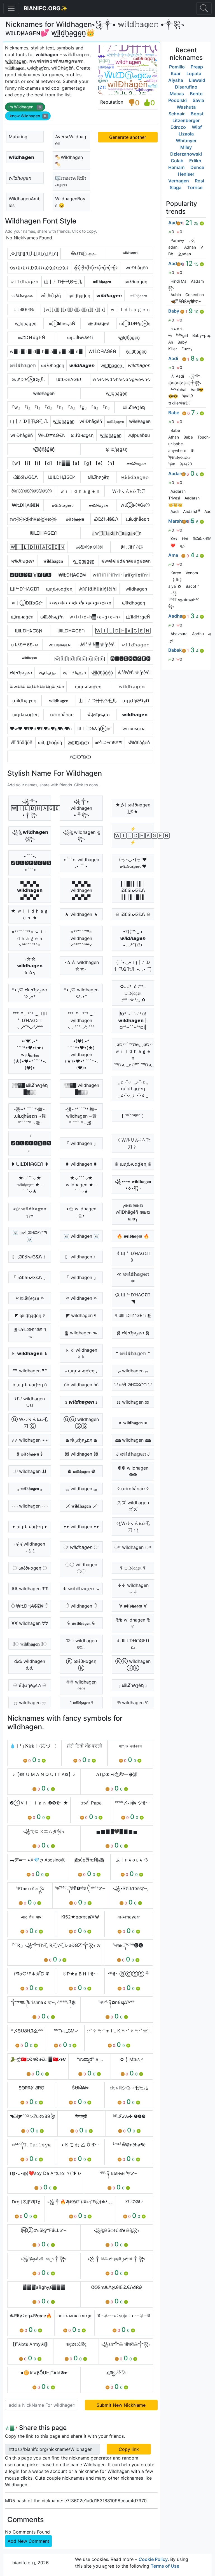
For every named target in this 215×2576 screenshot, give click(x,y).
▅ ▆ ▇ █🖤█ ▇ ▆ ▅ (117, 1831)
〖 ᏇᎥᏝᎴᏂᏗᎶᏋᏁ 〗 (30, 1257)
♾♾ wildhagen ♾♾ (81, 1685)
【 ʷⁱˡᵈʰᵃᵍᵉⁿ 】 (133, 1116)
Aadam (176, 263)
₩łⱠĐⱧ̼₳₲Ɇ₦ (72, 575)
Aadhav (177, 616)
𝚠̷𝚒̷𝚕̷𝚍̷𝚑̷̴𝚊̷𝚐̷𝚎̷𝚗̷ (135, 477)
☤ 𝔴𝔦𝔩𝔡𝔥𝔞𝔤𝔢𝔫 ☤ (133, 1568)
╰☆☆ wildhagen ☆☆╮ (81, 966)
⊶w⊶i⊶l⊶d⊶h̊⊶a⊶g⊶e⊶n (80, 603)
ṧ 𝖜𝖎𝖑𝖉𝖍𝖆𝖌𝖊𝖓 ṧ (30, 1454)
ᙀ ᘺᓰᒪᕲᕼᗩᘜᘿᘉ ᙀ (133, 1385)
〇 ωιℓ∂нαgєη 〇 (30, 1568)
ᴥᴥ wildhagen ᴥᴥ (81, 1527)
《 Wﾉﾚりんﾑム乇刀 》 (133, 1143)
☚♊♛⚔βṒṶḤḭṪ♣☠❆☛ (44, 2373)
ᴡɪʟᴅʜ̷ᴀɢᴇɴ (60, 645)
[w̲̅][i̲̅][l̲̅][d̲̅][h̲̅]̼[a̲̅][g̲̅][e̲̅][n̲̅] (79, 659)
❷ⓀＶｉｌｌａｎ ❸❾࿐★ (39, 1803)
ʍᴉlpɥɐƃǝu (139, 435)
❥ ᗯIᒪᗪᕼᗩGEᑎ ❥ (30, 1164)
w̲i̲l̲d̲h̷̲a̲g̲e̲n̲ (136, 589)
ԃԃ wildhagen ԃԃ (30, 1665)
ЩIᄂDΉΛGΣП (25, 589)
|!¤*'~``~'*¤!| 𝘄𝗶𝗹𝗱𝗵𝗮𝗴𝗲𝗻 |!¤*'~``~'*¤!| (133, 1020)
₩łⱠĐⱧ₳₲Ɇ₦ (26, 505)
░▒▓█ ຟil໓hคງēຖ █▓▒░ (30, 1089)
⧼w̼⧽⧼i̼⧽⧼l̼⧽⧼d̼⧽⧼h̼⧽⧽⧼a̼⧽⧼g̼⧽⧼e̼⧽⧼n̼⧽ (39, 268)
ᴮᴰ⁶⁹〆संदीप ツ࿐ (132, 1803)
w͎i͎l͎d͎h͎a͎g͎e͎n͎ (117, 393)
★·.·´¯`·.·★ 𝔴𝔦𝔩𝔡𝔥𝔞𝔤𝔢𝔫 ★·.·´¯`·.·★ (30, 1185)
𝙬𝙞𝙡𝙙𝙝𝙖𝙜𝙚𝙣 (109, 296)
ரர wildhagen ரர (30, 1703)
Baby (174, 311)
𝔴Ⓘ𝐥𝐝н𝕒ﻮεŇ (62, 323)
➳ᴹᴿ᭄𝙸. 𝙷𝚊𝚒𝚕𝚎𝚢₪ (32, 2145)
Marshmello (181, 521)
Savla (198, 100)
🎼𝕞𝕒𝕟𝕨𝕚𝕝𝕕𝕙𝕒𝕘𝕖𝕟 (71, 181)
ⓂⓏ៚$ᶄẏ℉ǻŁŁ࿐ (44, 2230)
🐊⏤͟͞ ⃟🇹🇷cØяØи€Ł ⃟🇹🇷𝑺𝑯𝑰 (38, 2059)
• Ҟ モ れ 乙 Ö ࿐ (80, 2145)
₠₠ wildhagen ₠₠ (133, 1623)
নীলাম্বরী (81, 2116)
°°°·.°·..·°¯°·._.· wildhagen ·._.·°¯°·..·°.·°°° (81, 1020)
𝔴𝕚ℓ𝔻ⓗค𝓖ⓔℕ (89, 547)
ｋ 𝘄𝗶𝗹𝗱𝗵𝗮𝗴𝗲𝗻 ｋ (30, 1353)
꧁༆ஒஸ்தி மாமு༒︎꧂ (44, 2259)
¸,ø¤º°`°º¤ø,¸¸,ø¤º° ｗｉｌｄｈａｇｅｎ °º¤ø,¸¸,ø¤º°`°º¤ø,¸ (134, 1054)
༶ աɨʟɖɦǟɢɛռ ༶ (133, 1489)
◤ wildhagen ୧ (81, 1315)
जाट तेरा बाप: (32, 1917)
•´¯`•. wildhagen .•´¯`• (81, 863)
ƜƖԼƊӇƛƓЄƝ (29, 631)
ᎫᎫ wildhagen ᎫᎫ (30, 1471)
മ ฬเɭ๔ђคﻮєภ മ (81, 1440)
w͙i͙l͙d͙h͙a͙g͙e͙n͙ (26, 323)
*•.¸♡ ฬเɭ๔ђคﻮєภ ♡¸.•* (30, 993)
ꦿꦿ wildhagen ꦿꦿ (30, 1547)
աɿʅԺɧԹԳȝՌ (136, 701)
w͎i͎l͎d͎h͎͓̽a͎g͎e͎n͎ (129, 337)
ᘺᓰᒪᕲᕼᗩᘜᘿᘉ (109, 742)
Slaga (176, 187)
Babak (175, 650)
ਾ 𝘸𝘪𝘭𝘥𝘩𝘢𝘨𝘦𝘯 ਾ (81, 1547)
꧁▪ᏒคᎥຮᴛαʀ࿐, (131, 1888)
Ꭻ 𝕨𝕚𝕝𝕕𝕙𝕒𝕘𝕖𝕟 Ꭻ (133, 1454)
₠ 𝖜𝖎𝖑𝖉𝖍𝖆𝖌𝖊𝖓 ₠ (81, 1623)
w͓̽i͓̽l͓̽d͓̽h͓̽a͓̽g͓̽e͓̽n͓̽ (44, 449)
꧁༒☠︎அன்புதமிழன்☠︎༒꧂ (117, 2259)
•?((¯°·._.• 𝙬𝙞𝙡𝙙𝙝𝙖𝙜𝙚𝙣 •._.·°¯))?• (133, 938)
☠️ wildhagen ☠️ (81, 1236)
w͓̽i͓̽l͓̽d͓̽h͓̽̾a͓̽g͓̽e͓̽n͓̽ (102, 673)
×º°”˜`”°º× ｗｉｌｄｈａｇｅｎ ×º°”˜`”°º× (30, 938)
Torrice (195, 187)
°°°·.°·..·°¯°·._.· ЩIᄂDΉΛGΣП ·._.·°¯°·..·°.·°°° (30, 1020)
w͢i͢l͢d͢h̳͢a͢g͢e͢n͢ (111, 365)
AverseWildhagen (71, 140)
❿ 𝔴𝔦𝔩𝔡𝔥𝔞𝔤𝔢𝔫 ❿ (81, 1471)
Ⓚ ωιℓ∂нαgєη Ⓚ (81, 1665)
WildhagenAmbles (25, 202)
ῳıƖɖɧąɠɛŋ (79, 296)
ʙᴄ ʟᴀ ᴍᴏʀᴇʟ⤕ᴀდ (74, 2316)
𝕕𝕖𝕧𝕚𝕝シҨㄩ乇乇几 (129, 2088)
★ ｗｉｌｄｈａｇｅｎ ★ (30, 914)
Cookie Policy (153, 2559)
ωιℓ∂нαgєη (136, 282)
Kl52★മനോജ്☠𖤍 (80, 1917)
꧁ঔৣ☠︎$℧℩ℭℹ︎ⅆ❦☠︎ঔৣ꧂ (117, 2230)
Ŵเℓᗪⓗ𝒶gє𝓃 (84, 254)
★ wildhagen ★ (81, 914)
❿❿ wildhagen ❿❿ (133, 1471)
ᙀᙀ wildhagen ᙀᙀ (30, 1402)
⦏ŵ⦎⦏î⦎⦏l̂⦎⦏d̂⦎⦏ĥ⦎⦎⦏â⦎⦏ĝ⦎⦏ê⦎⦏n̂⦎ (34, 254)
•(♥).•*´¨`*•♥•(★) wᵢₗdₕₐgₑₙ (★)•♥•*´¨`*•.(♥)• (30, 1054)
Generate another (128, 137)
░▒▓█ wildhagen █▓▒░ (81, 1089)
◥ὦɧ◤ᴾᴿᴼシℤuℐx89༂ (32, 2116)
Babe (174, 413)
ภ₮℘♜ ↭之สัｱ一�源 (117, 1774)
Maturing (18, 137)
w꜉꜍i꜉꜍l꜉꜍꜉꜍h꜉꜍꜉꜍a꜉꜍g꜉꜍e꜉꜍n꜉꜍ (122, 575)
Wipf (197, 127)
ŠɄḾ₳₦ (80, 2088)
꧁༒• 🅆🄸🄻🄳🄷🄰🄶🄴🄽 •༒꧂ (31, 808)
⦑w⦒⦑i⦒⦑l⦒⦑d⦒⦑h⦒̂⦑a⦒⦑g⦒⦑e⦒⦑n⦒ (33, 519)
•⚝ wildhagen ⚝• (81, 1212)
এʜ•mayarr (129, 1917)
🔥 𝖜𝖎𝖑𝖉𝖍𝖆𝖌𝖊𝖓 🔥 (133, 1236)
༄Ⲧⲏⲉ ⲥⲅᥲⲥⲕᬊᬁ (30, 1888)
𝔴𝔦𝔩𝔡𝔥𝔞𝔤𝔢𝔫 (139, 296)
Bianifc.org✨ (45, 8)
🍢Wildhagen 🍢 (69, 161)
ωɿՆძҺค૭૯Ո (80, 337)
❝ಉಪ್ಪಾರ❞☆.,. (90, 2059)
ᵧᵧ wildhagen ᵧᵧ (133, 1371)
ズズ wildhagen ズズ (133, 1506)
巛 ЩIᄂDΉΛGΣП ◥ (133, 1298)
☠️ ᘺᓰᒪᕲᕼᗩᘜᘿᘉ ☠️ (30, 1236)
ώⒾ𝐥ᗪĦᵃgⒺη (135, 323)
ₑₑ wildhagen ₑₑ (81, 1489)
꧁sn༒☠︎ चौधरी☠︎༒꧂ (126, 2344)
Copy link (129, 2449)
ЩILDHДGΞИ (62, 477)
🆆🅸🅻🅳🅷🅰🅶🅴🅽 (130, 659)
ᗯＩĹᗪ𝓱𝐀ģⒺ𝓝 (94, 728)
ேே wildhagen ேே (81, 1644)
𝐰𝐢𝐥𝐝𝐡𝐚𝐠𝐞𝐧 (53, 561)
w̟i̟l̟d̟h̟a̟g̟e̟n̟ (136, 351)
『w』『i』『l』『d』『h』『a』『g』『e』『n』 (61, 407)
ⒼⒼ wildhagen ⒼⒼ (81, 1423)
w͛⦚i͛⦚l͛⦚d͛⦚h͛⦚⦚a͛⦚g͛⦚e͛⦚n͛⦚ (98, 589)
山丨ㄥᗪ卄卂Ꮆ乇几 (63, 282)
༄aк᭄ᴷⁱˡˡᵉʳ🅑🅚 (128, 1945)
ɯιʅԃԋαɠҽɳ (59, 589)
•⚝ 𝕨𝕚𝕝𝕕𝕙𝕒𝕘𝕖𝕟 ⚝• (30, 1212)
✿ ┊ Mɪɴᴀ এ (132, 2059)
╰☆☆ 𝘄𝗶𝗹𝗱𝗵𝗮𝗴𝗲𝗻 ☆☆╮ (30, 966)
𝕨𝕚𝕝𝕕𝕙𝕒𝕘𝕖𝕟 (23, 365)
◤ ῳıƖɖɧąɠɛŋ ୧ (30, 1315)
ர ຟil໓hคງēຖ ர (133, 1685)
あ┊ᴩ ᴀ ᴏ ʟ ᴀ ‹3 (132, 1860)
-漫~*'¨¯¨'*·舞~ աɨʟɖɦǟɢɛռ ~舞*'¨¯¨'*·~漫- (30, 1116)
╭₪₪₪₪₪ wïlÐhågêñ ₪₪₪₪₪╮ (133, 1212)
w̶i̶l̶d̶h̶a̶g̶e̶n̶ (44, 393)
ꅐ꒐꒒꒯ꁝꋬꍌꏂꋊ (24, 309)
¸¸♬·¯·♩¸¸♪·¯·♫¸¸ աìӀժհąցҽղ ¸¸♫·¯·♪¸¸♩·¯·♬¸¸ (133, 1089)
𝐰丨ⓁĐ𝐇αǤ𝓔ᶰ (27, 603)
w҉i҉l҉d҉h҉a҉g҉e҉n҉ (78, 742)
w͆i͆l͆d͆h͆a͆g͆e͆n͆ (21, 742)
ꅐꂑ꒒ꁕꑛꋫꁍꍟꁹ (132, 547)
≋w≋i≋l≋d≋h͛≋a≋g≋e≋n (37, 687)
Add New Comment (28, 2541)
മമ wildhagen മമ (133, 1440)
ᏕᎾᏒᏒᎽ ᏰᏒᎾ (31, 2088)
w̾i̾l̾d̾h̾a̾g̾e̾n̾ (139, 742)
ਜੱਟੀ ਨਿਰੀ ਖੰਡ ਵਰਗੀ (85, 1746)
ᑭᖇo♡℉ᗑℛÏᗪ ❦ (32, 1974)
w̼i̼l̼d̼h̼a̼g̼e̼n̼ (64, 421)
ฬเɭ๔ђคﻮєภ (21, 673)
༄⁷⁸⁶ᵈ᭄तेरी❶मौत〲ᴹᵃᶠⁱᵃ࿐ (80, 1888)
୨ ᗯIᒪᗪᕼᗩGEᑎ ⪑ (133, 1315)
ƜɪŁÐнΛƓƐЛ (69, 379)
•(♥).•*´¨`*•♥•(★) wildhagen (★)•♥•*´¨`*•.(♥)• (81, 1054)
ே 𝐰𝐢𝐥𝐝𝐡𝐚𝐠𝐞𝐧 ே (30, 1644)
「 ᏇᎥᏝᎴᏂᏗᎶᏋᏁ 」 (30, 1277)
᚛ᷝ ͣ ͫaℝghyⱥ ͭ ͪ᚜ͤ (44, 2287)
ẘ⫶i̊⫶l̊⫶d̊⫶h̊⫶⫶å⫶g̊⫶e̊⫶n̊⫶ (134, 673)
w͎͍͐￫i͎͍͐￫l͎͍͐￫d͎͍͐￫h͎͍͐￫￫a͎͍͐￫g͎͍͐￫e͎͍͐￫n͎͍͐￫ (96, 268)
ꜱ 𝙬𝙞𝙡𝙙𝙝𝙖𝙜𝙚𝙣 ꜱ (81, 1402)
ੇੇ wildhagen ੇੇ (81, 1606)
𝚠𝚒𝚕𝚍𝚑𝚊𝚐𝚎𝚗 (24, 282)
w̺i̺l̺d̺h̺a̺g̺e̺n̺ (84, 561)
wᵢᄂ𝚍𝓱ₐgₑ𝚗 (74, 673)
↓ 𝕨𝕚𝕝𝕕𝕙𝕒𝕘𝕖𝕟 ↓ (81, 1589)
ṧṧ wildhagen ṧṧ (81, 1454)
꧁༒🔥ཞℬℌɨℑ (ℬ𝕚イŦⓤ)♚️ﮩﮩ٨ (80, 2202)
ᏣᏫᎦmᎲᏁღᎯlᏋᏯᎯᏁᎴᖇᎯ (117, 2287)
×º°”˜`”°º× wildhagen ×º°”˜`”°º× (81, 938)
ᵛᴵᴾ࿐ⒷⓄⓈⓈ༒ (129, 1974)
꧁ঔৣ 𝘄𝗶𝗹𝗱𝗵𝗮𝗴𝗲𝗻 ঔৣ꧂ (30, 835)
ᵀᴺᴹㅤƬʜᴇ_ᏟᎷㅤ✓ (65, 2031)
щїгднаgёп (22, 617)
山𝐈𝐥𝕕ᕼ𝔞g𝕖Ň (138, 617)
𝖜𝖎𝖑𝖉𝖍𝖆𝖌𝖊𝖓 (102, 282)
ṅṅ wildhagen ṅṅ (81, 1385)
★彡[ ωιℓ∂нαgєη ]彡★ (133, 808)
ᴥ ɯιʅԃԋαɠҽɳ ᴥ (30, 1527)
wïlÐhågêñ (137, 268)
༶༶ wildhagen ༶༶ (30, 1506)
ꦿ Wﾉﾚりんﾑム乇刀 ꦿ (133, 1527)
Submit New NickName (121, 2405)
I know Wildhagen (27, 116)
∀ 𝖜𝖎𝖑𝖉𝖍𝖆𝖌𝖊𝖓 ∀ (133, 1606)
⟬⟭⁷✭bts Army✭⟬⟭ (30, 2344)
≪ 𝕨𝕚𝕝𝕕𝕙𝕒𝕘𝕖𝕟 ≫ (133, 1277)
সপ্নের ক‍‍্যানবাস (130, 1746)
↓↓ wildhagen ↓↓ (133, 1589)
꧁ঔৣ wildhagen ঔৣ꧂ (81, 835)
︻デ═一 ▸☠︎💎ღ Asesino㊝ (38, 1860)
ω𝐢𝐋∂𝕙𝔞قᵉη (52, 617)
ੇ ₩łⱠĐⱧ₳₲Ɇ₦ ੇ (30, 1606)
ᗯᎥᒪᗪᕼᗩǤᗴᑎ (44, 533)
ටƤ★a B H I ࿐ (80, 1974)
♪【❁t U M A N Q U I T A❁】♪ (44, 1774)
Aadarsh (177, 473)
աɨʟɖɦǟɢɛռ (137, 519)
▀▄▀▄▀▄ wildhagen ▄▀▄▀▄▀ (81, 890)
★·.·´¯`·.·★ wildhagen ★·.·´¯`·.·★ (81, 1185)
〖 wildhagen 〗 (81, 1257)
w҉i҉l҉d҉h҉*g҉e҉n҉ (80, 756)
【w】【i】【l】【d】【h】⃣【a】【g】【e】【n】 (63, 463)
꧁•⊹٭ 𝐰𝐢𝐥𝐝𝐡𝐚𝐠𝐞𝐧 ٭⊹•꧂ (133, 1185)
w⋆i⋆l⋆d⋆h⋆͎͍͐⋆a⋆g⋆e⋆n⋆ (95, 617)
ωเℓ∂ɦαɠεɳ (53, 365)
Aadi (173, 358)
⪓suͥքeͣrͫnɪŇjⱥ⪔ (89, 1860)
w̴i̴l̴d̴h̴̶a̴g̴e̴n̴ (140, 421)
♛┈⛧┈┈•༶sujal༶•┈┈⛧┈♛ (124, 2316)
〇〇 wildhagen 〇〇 (81, 1568)
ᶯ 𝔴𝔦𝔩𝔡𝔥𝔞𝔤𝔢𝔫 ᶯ (81, 1703)
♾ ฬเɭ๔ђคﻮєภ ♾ (30, 1685)
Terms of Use (165, 2566)
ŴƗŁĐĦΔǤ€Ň (52, 435)
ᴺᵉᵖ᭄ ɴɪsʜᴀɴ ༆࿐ (119, 2173)
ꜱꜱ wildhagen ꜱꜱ (133, 1402)
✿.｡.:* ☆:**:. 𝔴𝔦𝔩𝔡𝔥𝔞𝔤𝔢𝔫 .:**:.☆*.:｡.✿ (133, 993)
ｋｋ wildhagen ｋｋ (81, 1353)
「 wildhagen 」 (81, 1277)
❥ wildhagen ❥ (81, 1164)
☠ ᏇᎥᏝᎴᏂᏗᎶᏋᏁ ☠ (133, 914)
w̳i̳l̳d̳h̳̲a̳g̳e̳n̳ (111, 435)
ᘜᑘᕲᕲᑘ (134, 2202)
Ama (173, 555)
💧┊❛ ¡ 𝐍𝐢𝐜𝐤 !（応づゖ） (34, 1746)
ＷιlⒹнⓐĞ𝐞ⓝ (135, 505)
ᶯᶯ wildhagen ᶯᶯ (133, 1703)
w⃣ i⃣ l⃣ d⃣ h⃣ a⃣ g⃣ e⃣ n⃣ (46, 351)
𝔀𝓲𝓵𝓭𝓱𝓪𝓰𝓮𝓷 (22, 296)
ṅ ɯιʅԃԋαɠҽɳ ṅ (30, 1385)
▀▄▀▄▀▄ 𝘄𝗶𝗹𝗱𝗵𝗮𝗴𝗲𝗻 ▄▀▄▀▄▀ (30, 890)
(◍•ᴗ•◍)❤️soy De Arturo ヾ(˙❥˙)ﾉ (46, 2173)
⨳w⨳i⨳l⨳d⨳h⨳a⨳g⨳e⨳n (126, 561)
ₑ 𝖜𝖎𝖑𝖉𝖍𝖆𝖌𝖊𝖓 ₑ (30, 1489)
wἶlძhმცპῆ (51, 296)
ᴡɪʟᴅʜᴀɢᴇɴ (134, 728)
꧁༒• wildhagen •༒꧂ (81, 808)
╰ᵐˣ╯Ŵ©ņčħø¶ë (129, 2145)
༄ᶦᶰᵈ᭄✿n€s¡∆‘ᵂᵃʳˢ (117, 2002)
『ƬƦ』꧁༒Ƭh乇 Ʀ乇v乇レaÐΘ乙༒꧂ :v (55, 1945)
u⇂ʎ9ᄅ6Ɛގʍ (25, 645)
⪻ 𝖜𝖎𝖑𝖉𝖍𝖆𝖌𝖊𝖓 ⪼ (30, 1298)
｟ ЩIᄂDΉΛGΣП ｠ (133, 1257)
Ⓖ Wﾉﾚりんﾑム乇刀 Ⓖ (30, 1423)
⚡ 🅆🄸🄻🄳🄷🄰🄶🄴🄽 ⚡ (134, 835)
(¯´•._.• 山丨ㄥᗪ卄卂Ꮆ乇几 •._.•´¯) (133, 966)
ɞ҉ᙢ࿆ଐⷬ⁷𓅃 (117, 2373)
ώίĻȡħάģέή (50, 742)
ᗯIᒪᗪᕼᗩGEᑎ (71, 631)
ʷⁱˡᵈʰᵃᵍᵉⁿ (130, 254)
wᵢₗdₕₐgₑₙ (47, 673)
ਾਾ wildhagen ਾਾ (133, 1547)
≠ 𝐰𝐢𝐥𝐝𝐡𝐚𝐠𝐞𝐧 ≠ (133, 1423)
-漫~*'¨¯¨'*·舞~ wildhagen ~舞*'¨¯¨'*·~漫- (81, 1116)
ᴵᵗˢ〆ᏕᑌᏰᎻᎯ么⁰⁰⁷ (27, 2031)
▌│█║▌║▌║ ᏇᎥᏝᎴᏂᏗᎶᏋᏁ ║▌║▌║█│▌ (133, 890)
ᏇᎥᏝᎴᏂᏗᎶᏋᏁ (26, 477)
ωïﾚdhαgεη (134, 603)
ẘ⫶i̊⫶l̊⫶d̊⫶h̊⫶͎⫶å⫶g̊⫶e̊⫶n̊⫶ (98, 645)
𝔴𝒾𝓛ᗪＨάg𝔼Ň (31, 337)
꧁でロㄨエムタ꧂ (44, 1831)
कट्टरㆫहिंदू (76, 2344)
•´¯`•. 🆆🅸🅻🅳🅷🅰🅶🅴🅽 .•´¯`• (31, 863)
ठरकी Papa (91, 1803)
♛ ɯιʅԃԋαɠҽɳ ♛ (133, 1164)
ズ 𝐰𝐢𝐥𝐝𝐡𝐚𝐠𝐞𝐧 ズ (81, 1506)
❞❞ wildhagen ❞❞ (30, 1371)
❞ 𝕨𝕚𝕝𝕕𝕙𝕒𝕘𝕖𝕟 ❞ (133, 1353)
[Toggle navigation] (204, 8)
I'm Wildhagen (24, 107)
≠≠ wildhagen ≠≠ (30, 1440)
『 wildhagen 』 (81, 1143)
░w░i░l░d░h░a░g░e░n (117, 533)
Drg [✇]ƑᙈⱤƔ (26, 2202)
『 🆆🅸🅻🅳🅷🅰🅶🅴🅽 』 (31, 1143)
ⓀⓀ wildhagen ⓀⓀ (133, 1665)
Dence (197, 167)
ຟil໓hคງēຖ (134, 407)
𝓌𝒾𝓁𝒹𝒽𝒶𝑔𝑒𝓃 (136, 463)
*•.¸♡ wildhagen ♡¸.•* (81, 993)
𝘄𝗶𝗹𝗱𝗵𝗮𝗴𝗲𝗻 (21, 157)
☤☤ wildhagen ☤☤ (30, 1589)
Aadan (175, 223)
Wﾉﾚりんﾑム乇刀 (129, 491)
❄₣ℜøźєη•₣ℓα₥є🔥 (31, 2316)
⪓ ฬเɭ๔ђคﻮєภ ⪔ (133, 1333)
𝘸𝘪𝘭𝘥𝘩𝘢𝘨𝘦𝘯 (20, 178)
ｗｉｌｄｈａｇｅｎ (130, 309)
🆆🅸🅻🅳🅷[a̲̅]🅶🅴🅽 (31, 575)
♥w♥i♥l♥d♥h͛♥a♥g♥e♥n (41, 728)
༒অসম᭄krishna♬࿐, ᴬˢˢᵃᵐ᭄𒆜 (44, 2002)
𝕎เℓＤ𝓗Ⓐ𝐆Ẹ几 (28, 379)
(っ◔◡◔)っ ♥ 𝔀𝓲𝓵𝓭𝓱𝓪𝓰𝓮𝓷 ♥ (133, 863)
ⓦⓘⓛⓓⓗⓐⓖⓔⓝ (32, 491)
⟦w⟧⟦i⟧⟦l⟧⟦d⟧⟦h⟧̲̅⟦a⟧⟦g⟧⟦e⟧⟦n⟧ (74, 309)
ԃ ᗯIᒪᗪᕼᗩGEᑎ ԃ (133, 1644)
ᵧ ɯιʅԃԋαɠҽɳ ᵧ (81, 1371)
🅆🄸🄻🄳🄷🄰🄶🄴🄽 (38, 547)
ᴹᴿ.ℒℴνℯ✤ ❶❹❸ (129, 2116)
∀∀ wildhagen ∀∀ (30, 1623)
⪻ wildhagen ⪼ (81, 1298)
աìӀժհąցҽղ (24, 701)
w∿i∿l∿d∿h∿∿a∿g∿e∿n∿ (122, 379)
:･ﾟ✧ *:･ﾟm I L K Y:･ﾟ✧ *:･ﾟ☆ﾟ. (119, 2031)
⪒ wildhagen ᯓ (81, 1333)
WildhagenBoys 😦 (70, 202)
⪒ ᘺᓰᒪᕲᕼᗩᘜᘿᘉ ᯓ (30, 1333)
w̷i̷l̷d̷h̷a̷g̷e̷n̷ (98, 323)
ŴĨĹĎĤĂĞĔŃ (102, 351)
